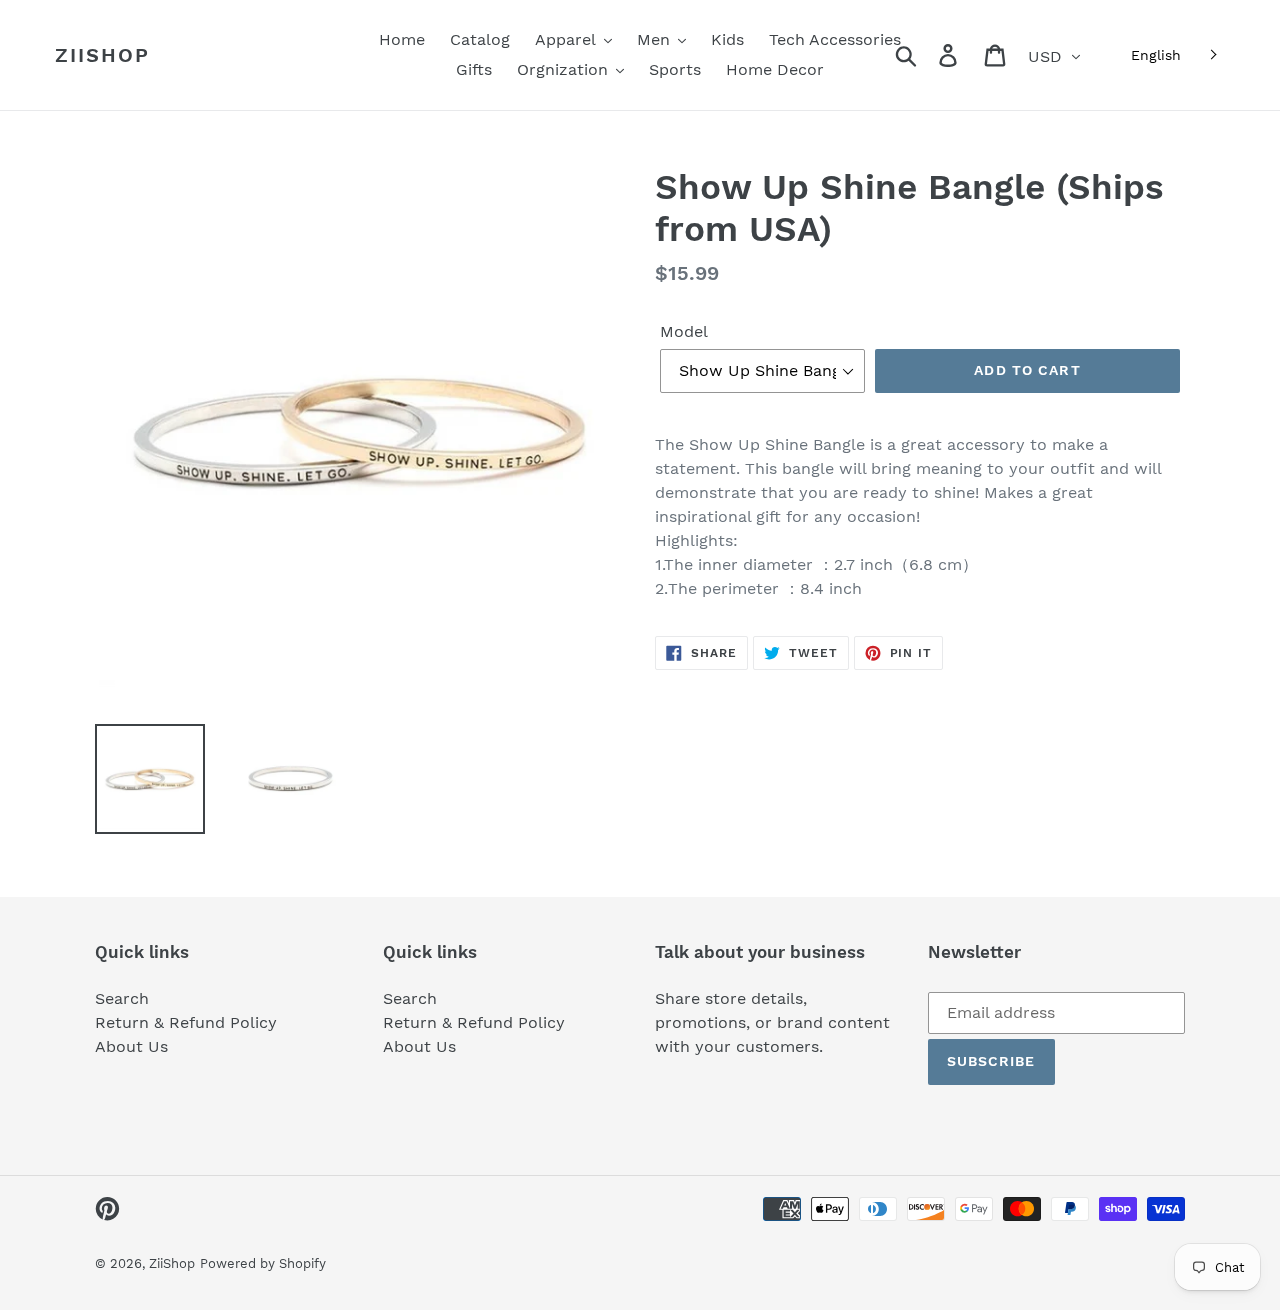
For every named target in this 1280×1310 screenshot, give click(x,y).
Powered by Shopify (263, 1263)
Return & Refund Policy (186, 1022)
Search (122, 998)
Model (684, 331)
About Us (131, 1046)
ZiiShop (102, 55)
